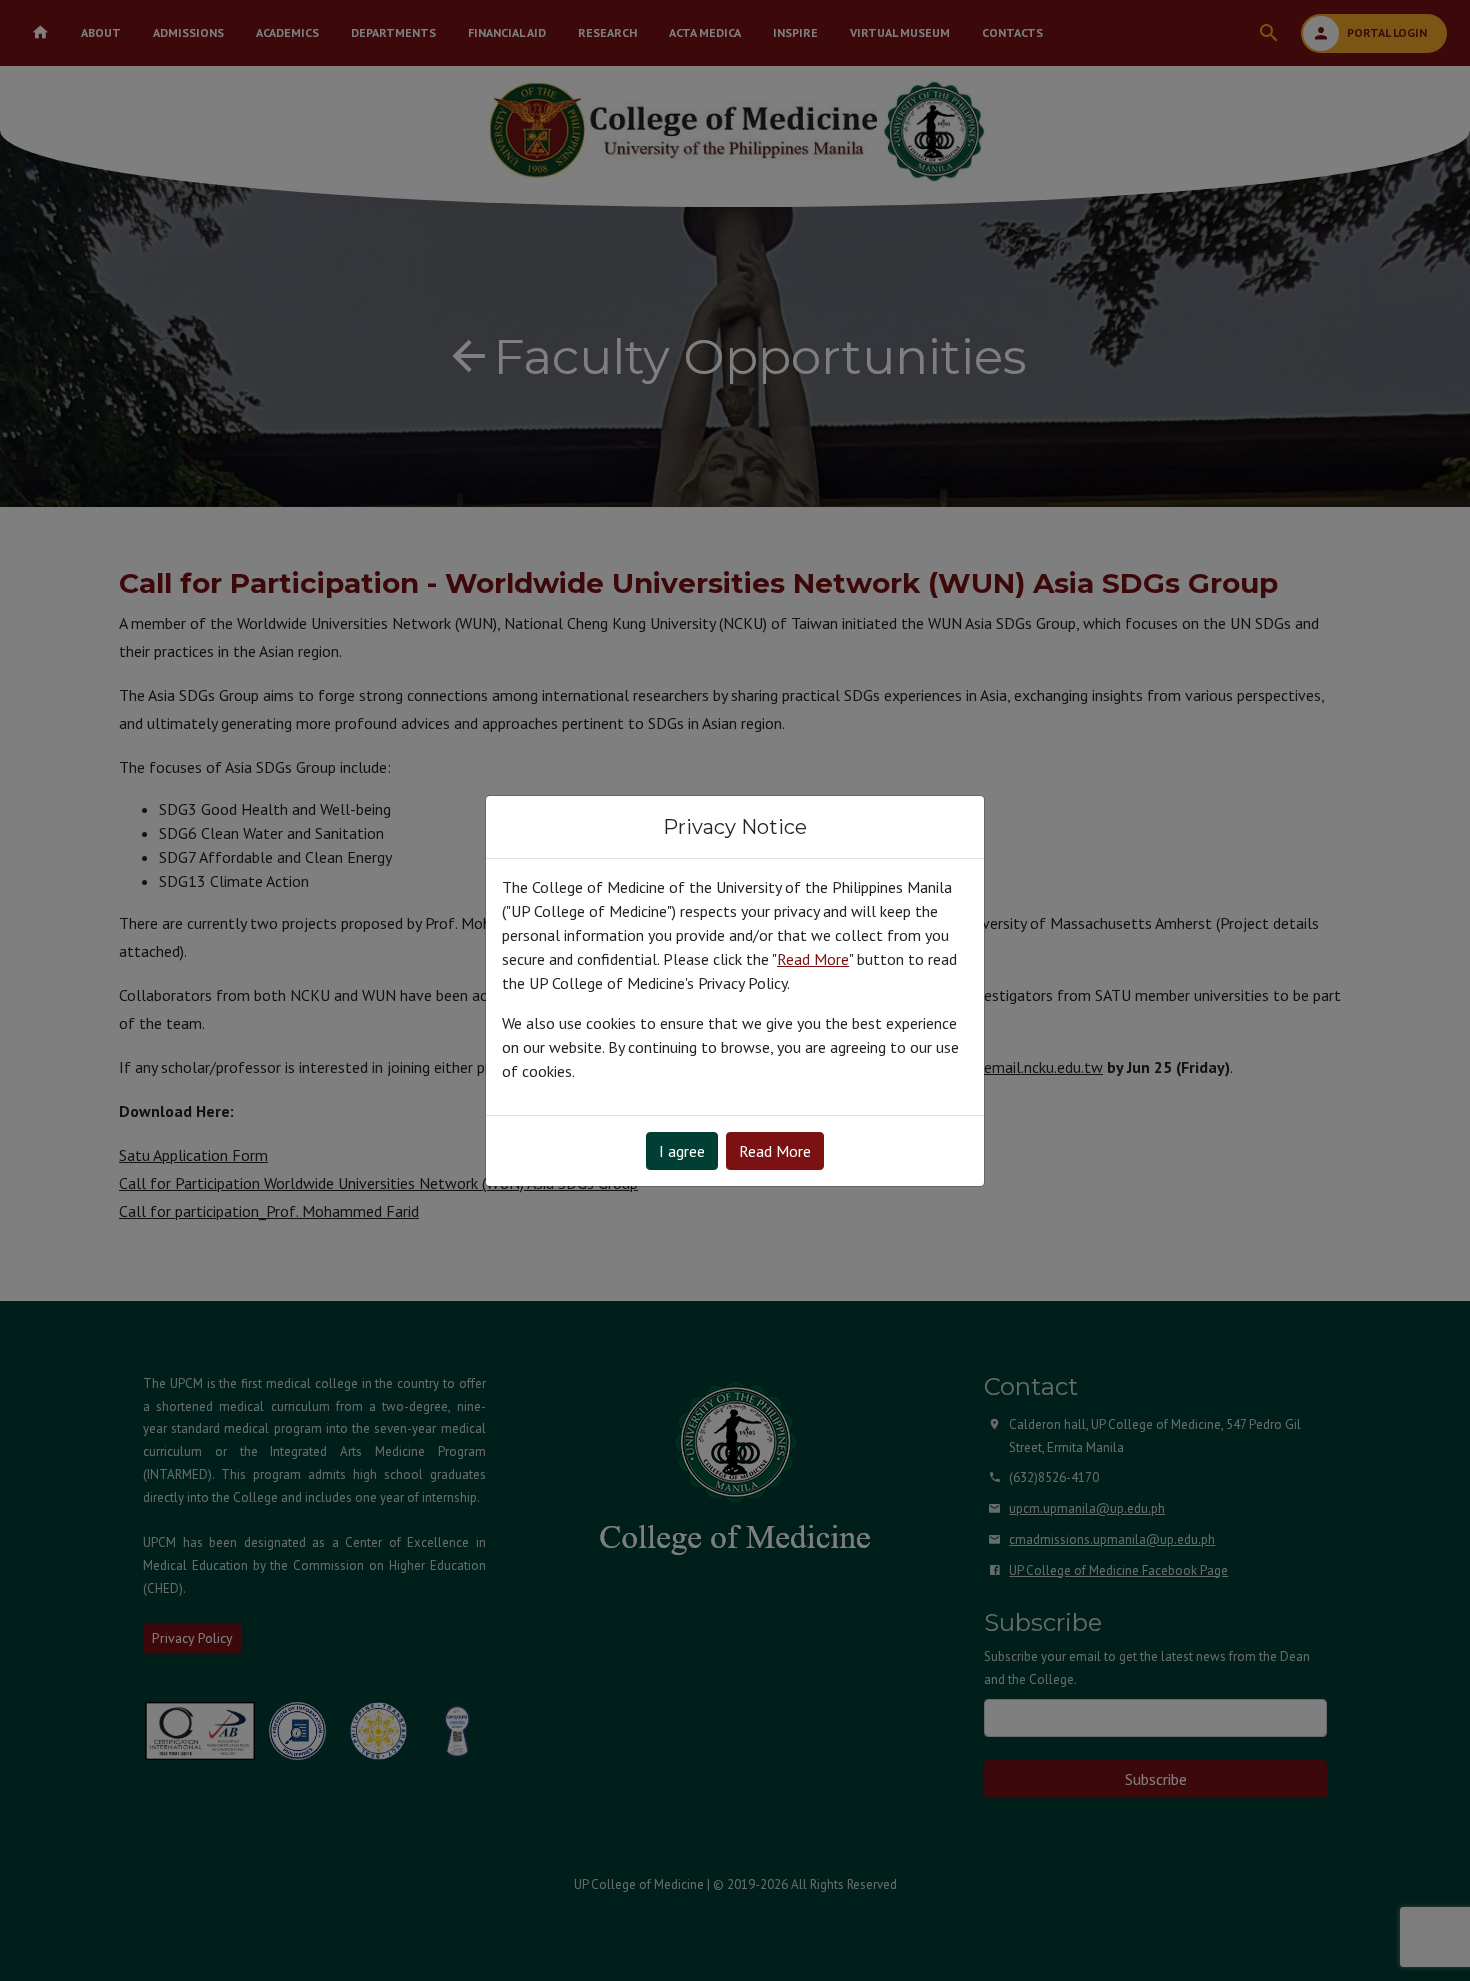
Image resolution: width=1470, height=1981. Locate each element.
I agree (682, 1151)
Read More (775, 1151)
